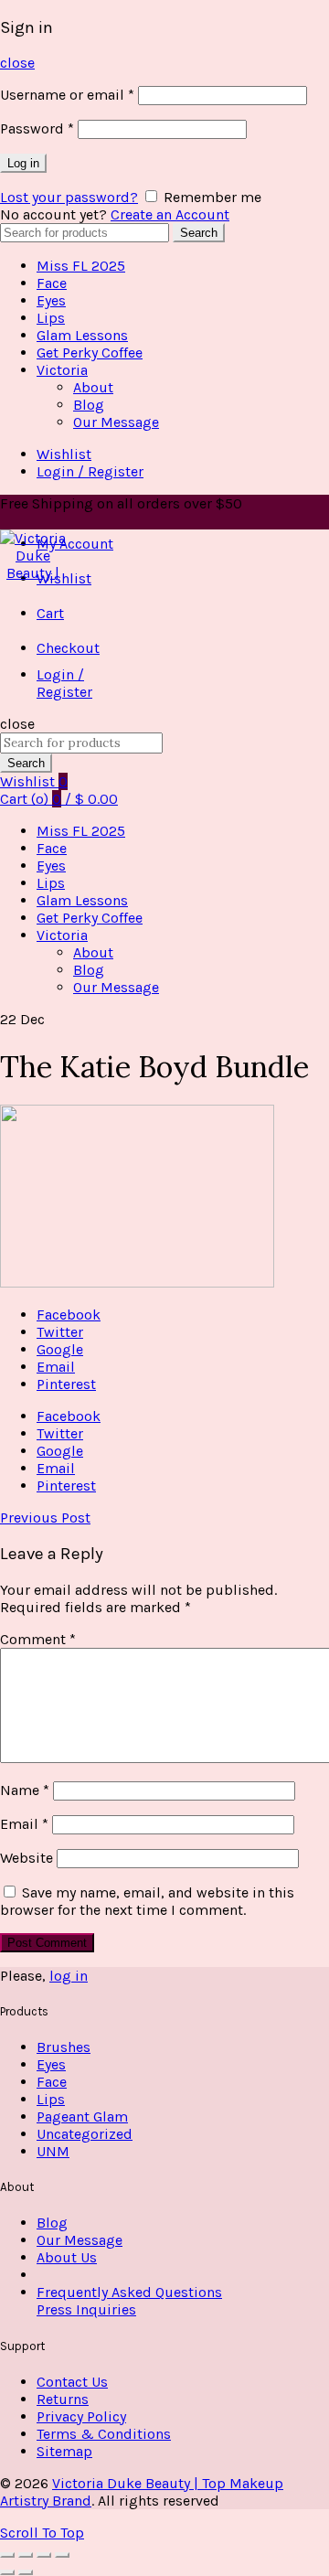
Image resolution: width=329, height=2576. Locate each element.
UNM (53, 2151)
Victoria (62, 370)
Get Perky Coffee (90, 353)
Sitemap (64, 2451)
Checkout (68, 648)
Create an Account (170, 214)
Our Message (116, 422)
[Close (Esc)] (7, 2555)
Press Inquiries (86, 2309)
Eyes (51, 300)
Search (199, 233)
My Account (75, 544)
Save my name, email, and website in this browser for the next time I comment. (147, 1901)
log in (69, 1976)
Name (25, 1790)
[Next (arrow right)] (26, 2572)
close (17, 63)
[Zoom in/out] (62, 2555)
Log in (23, 163)
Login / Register (90, 471)
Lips (51, 318)
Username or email (67, 95)
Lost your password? (69, 197)
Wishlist (64, 454)
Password (37, 128)
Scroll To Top (42, 2533)
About (93, 387)
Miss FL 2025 (81, 266)
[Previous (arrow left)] (7, 2572)
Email (24, 1824)
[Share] (26, 2555)
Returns (63, 2399)
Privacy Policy (81, 2416)
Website (27, 1858)
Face (52, 283)
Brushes (64, 2047)
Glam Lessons (82, 335)
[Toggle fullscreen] (44, 2555)
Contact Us (72, 2382)
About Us (67, 2257)
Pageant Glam (82, 2116)
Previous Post (45, 1518)
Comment (38, 1639)
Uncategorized (85, 2134)
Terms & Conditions (104, 2434)
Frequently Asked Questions (129, 2292)
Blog (89, 405)
